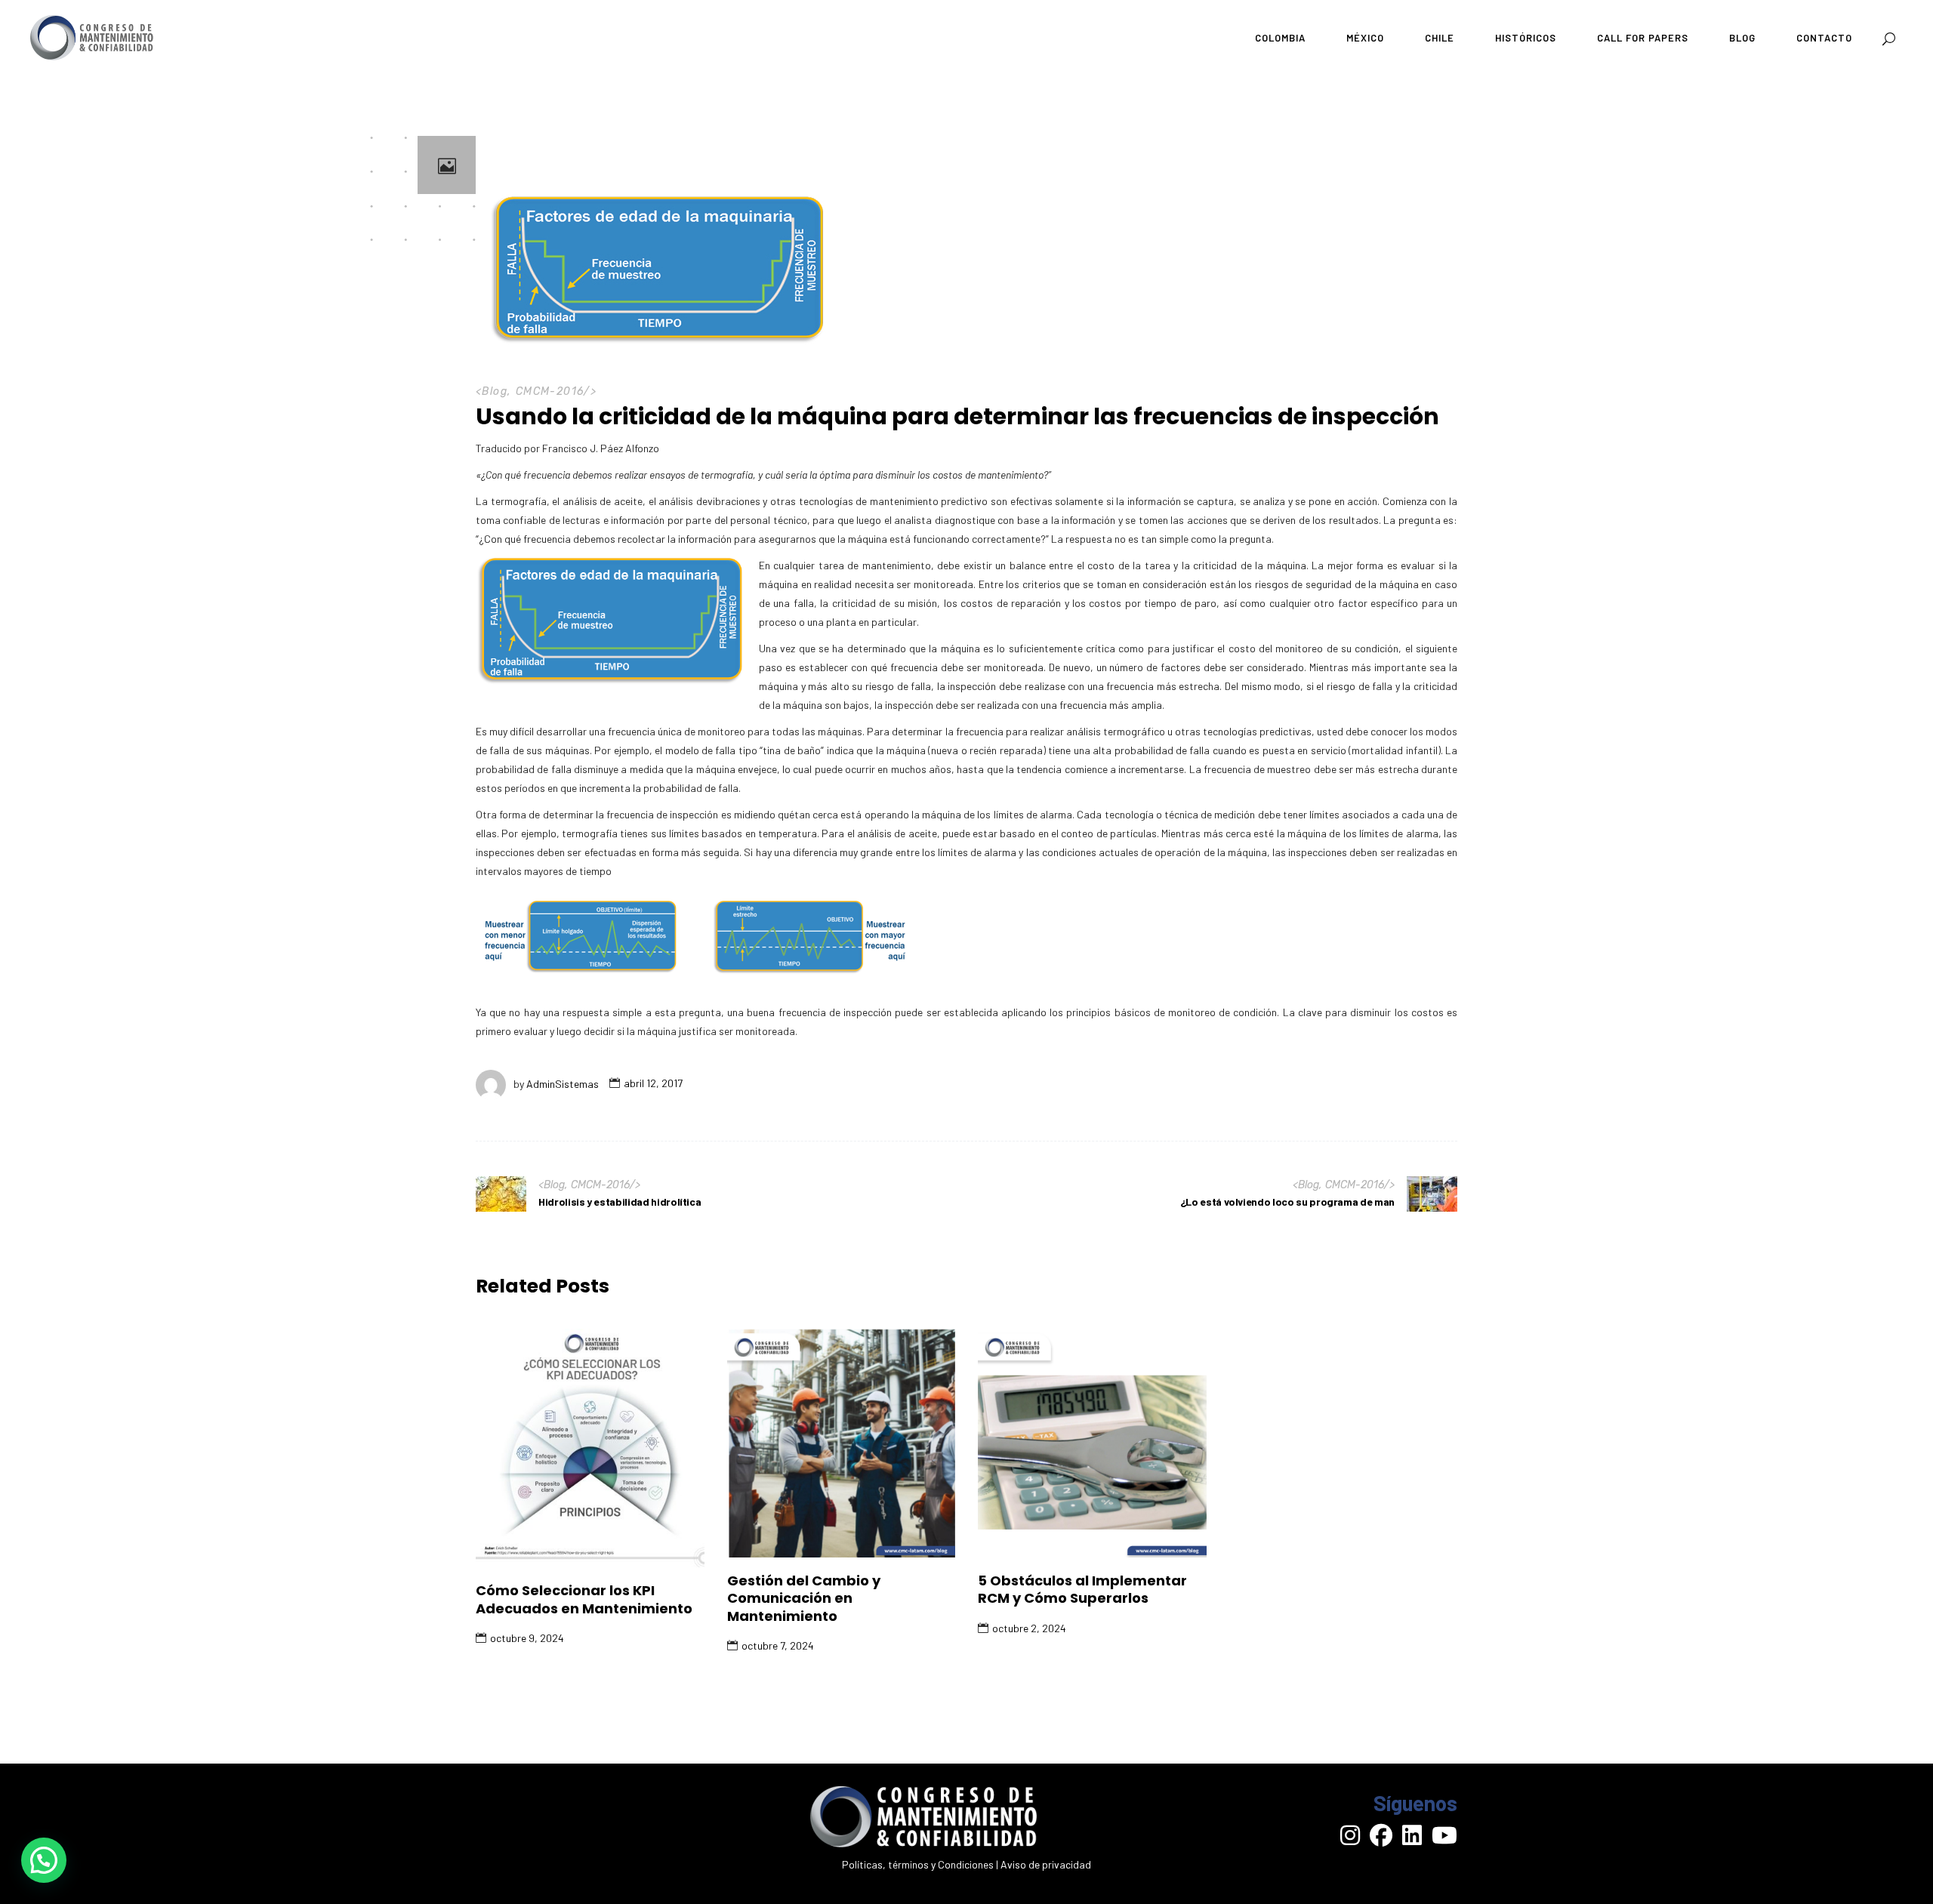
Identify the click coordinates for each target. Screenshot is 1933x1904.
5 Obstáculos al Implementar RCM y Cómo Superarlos (1082, 1589)
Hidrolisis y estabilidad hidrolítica (620, 1202)
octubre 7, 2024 (778, 1645)
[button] (44, 1860)
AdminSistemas (563, 1083)
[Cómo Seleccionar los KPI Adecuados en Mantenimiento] (590, 1448)
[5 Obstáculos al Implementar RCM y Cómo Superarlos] (1092, 1443)
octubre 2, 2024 (1029, 1628)
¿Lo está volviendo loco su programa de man (1287, 1202)
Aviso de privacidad (1046, 1864)
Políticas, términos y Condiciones (918, 1864)
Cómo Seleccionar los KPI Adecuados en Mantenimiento (584, 1599)
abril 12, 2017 (653, 1083)
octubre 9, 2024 (527, 1638)
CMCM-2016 (550, 391)
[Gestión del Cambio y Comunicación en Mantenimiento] (842, 1443)
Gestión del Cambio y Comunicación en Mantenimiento (804, 1598)
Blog (495, 391)
